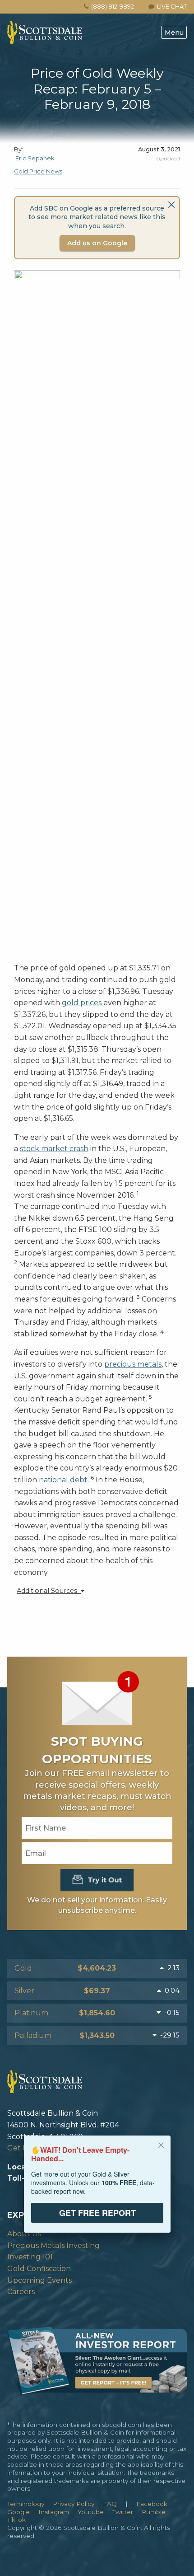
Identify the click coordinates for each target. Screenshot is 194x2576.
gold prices (82, 1003)
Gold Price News (38, 171)
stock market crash (54, 1149)
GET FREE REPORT (97, 2213)
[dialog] (97, 2190)
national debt (63, 1480)
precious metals (133, 1364)
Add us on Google (97, 243)
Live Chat (171, 6)
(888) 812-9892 (113, 6)
